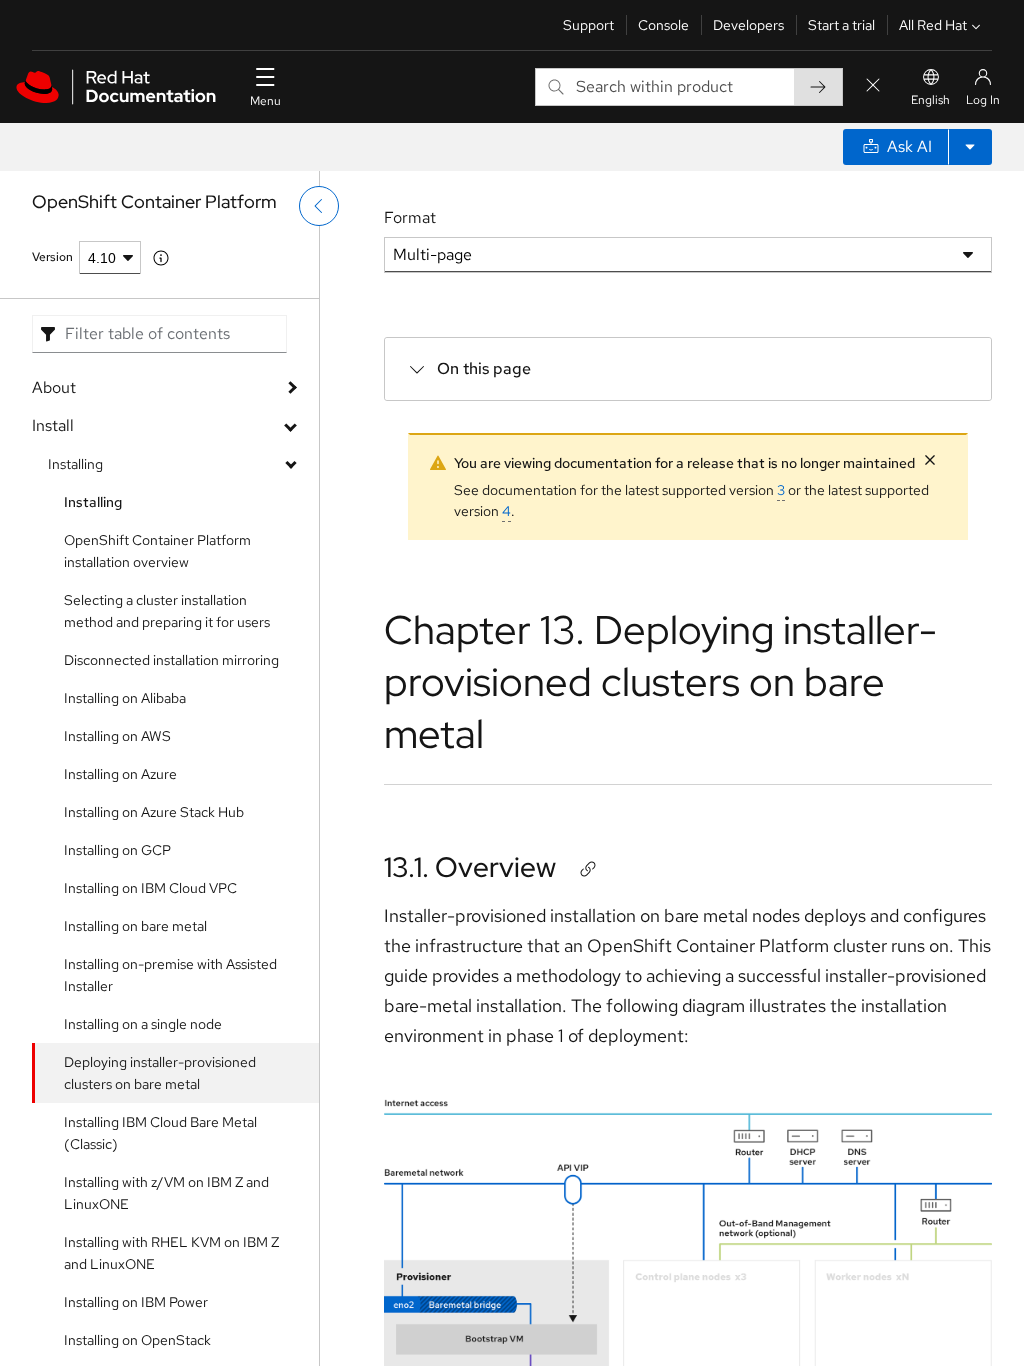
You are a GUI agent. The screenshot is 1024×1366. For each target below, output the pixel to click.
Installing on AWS (117, 736)
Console (663, 25)
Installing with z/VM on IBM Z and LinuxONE (166, 1193)
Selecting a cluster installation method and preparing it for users (167, 611)
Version (52, 257)
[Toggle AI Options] (970, 147)
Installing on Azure (120, 774)
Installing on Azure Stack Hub (154, 812)
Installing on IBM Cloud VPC (150, 888)
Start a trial (841, 25)
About (54, 387)
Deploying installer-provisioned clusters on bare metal (160, 1073)
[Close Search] (873, 86)
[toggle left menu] (319, 206)
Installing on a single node (143, 1024)
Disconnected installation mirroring (171, 660)
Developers (748, 25)
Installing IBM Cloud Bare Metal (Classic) (160, 1133)
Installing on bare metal (135, 926)
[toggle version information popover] (161, 258)
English (930, 100)
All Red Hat (933, 25)
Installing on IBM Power (136, 1302)
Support (588, 25)
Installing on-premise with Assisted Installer (170, 975)
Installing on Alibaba (125, 698)
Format (410, 217)
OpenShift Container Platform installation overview (157, 551)
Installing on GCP (117, 850)
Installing (75, 464)
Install (53, 425)
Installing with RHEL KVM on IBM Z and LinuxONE (171, 1253)
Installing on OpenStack (137, 1340)
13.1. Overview (470, 867)
